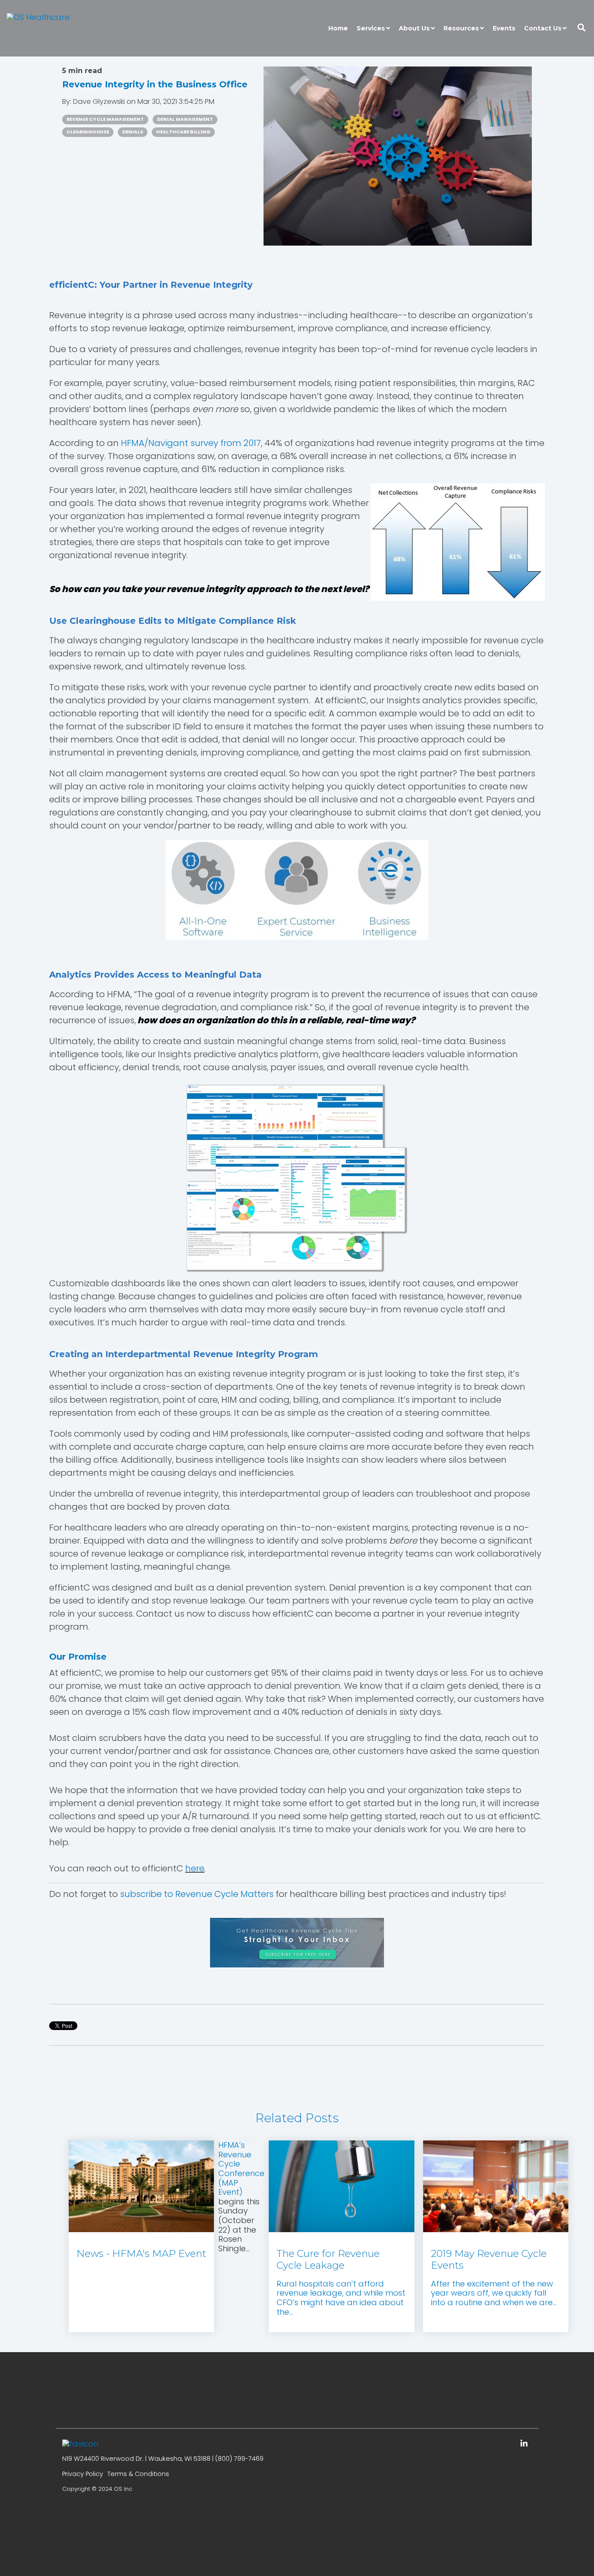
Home (338, 28)
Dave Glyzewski (100, 102)
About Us (414, 28)
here (195, 1868)
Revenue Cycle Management (105, 119)
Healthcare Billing (183, 132)
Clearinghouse (88, 132)
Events (504, 28)
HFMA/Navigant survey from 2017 (191, 443)
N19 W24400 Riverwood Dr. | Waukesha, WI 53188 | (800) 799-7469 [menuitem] (163, 2459)
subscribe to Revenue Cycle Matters (197, 1894)
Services (371, 28)
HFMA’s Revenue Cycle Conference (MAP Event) (241, 2168)
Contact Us (543, 28)
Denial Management (185, 119)
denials (133, 132)
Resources (461, 28)
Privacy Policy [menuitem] (83, 2474)
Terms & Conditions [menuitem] (138, 2474)
